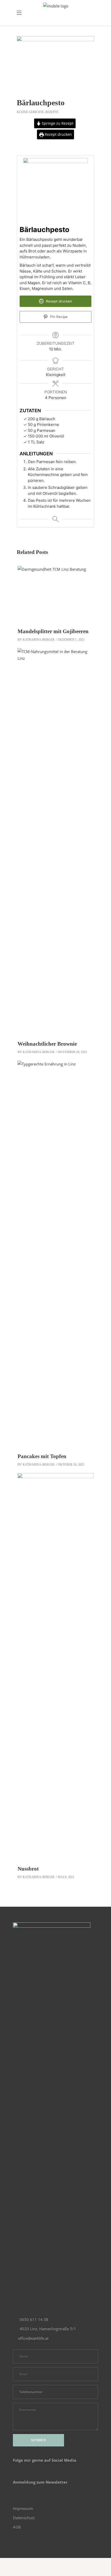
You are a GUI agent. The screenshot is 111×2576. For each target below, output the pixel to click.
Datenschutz (24, 2518)
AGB (17, 2527)
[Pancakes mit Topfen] (55, 1254)
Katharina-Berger (39, 640)
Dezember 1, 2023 (71, 640)
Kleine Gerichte (30, 112)
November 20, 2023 (72, 1052)
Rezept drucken (58, 134)
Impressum (23, 2508)
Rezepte (52, 112)
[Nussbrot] (55, 1667)
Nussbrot (28, 1869)
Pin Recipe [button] (58, 317)
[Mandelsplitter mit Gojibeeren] (55, 594)
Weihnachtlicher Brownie (47, 1044)
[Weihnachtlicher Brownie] (55, 842)
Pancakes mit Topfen (42, 1456)
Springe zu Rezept (57, 123)
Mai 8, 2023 (66, 1877)
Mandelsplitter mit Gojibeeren (53, 631)
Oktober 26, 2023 (71, 1465)
